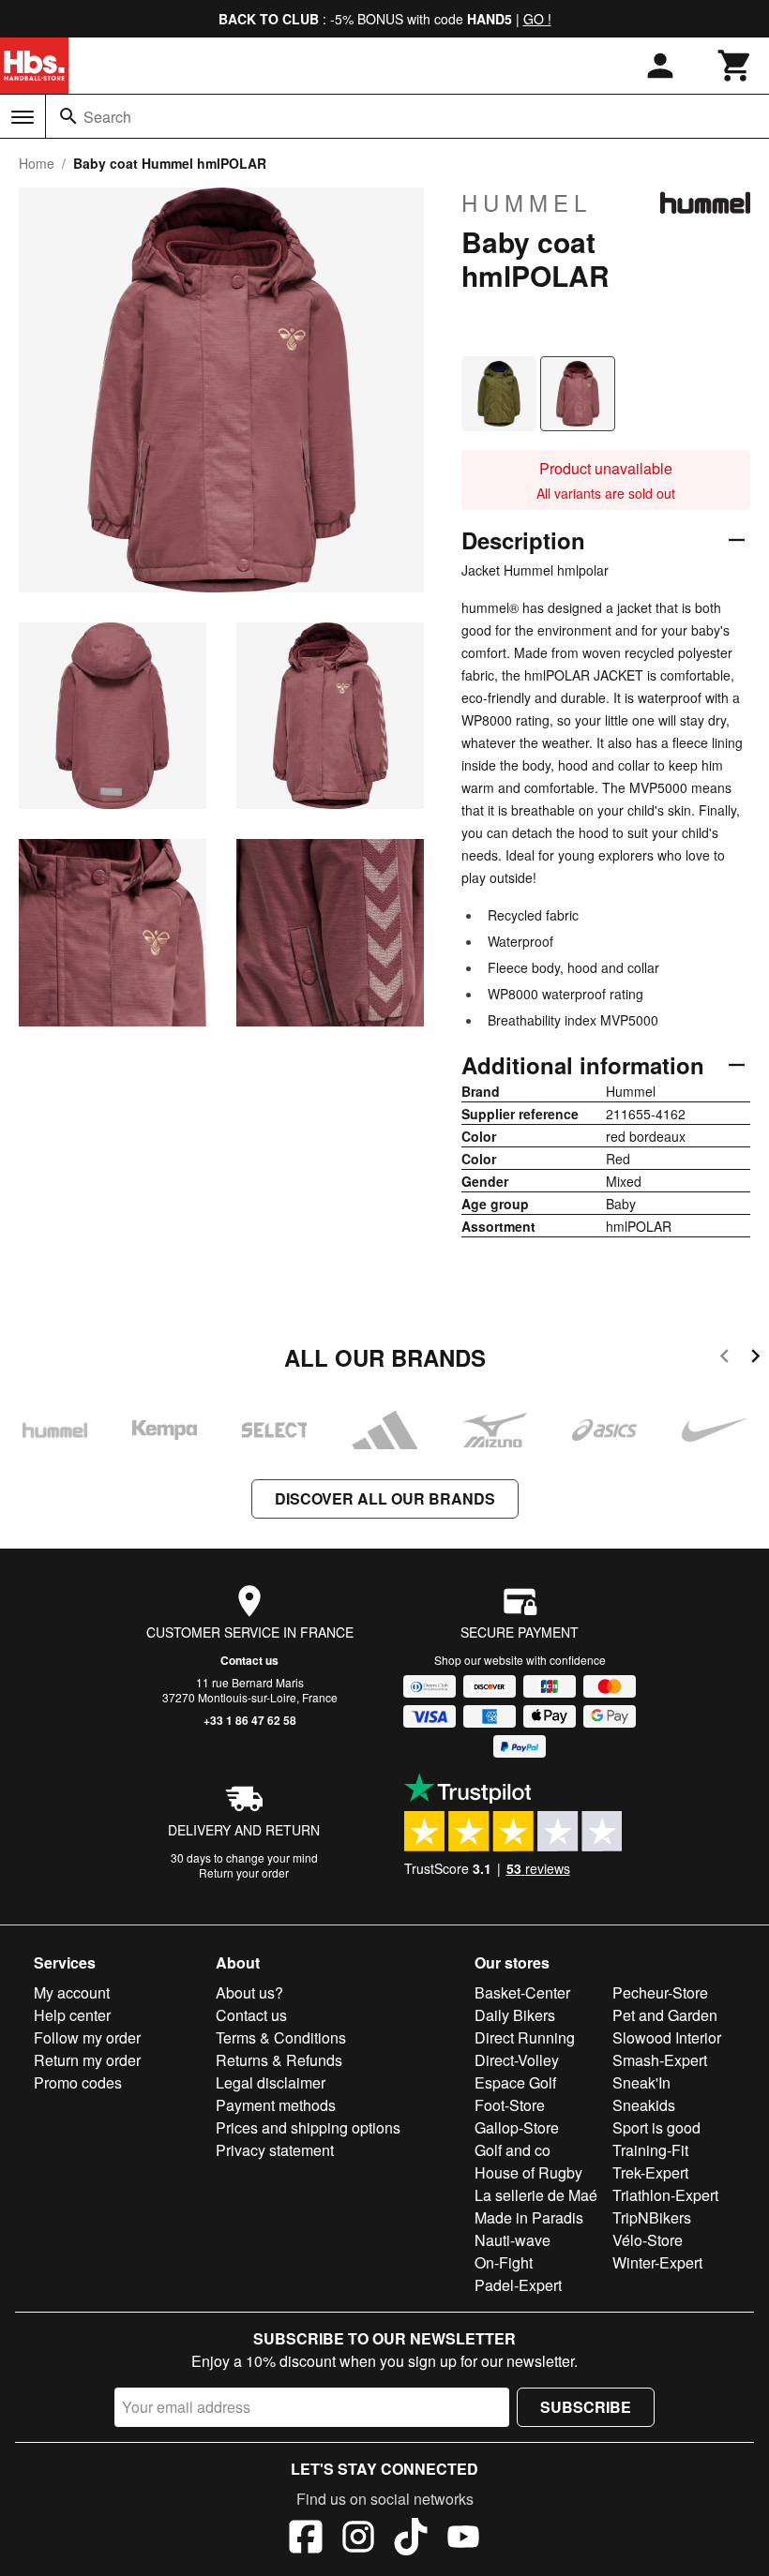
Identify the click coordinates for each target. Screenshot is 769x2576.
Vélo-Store (648, 2240)
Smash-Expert (660, 2060)
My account (72, 1992)
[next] (755, 1359)
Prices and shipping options (308, 2127)
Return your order (244, 1872)
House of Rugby (528, 2172)
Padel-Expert (518, 2285)
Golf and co (513, 2150)
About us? (249, 1992)
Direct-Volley (517, 2060)
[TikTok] (411, 2539)
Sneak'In (641, 2082)
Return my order (87, 2060)
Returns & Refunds (279, 2060)
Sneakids (644, 2105)
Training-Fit (650, 2150)
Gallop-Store (517, 2127)
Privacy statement (275, 2150)
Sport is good (656, 2127)
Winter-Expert (657, 2262)
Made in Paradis (529, 2217)
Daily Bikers (515, 2015)
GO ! (537, 19)
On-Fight (504, 2262)
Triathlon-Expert (665, 2195)
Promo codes (78, 2082)
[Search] (68, 116)
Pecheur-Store (660, 1992)
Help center (72, 2015)
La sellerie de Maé (536, 2195)
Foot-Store (510, 2105)
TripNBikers (652, 2217)
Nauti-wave (513, 2240)
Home (37, 163)
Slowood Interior (667, 2037)
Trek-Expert (650, 2172)
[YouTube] (463, 2539)
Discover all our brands (385, 1498)
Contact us (249, 1660)
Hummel (527, 202)
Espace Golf (515, 2082)
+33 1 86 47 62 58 (250, 1720)
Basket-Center (522, 1992)
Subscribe (586, 2407)
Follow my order (87, 2037)
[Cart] (735, 66)
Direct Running (525, 2037)
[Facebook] (306, 2539)
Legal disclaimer (271, 2082)
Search (107, 117)
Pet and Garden (665, 2015)
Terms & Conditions (281, 2037)
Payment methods (276, 2105)
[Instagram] (358, 2539)
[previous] (724, 1359)
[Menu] (23, 117)
